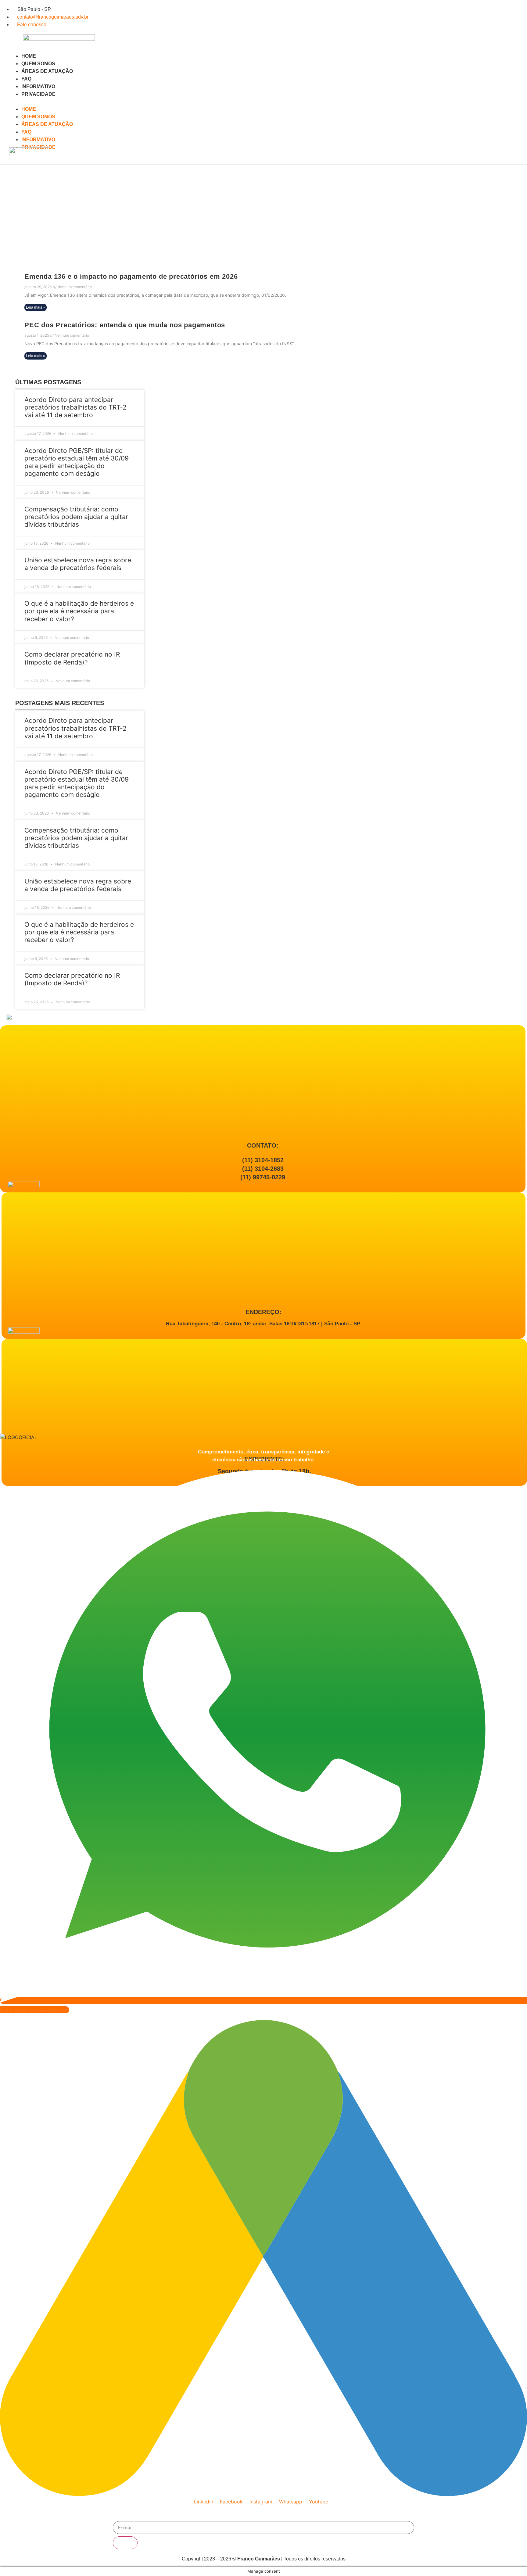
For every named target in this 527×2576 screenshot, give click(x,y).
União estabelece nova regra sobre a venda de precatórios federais (78, 564)
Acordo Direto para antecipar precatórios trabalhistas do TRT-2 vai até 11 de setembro (75, 407)
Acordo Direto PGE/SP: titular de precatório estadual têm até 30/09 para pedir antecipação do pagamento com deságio (77, 462)
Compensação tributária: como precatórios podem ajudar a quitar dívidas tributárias (76, 517)
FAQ (26, 79)
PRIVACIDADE (38, 94)
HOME (29, 56)
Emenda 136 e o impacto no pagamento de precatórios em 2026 (131, 276)
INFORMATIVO (38, 86)
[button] (133, 102)
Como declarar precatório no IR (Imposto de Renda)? (72, 658)
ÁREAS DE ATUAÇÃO (47, 71)
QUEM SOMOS (38, 64)
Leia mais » (36, 307)
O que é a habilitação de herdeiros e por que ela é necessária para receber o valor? (79, 611)
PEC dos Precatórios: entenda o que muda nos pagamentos (125, 325)
